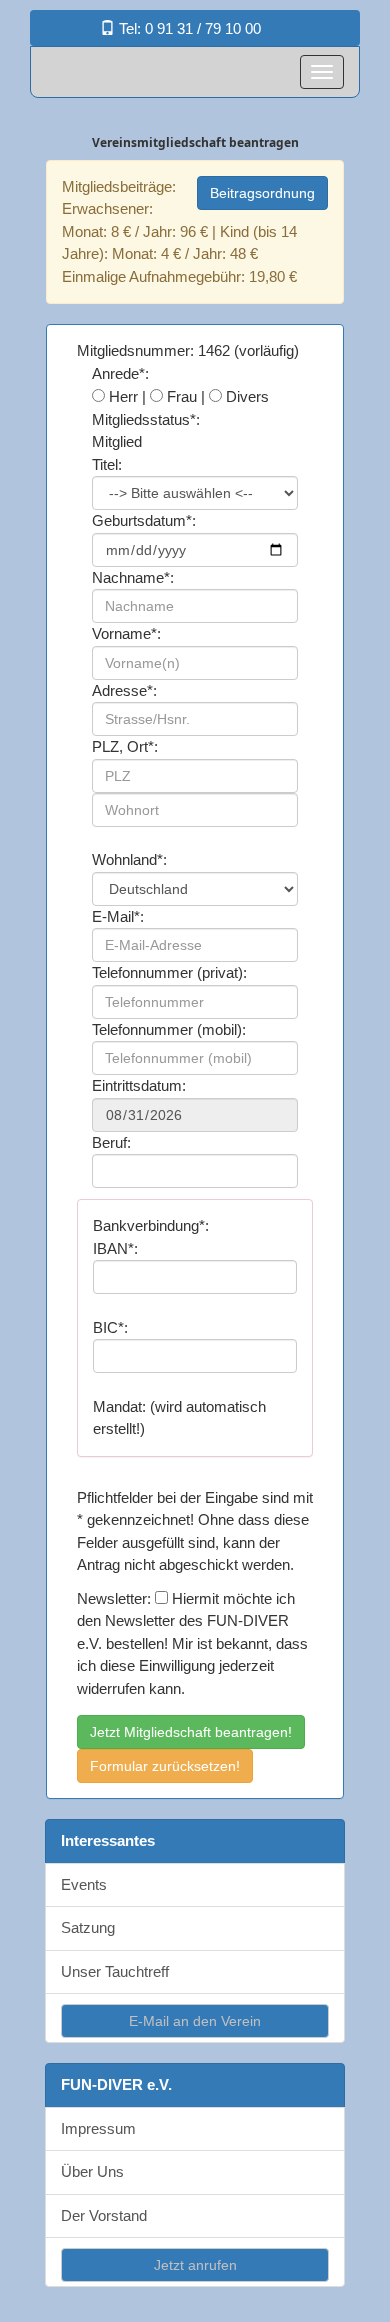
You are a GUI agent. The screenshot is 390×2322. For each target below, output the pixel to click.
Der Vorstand (104, 2215)
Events (84, 1884)
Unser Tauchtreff (115, 1971)
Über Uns (92, 2171)
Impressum (98, 2128)
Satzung (88, 1927)
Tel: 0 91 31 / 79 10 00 (188, 28)
